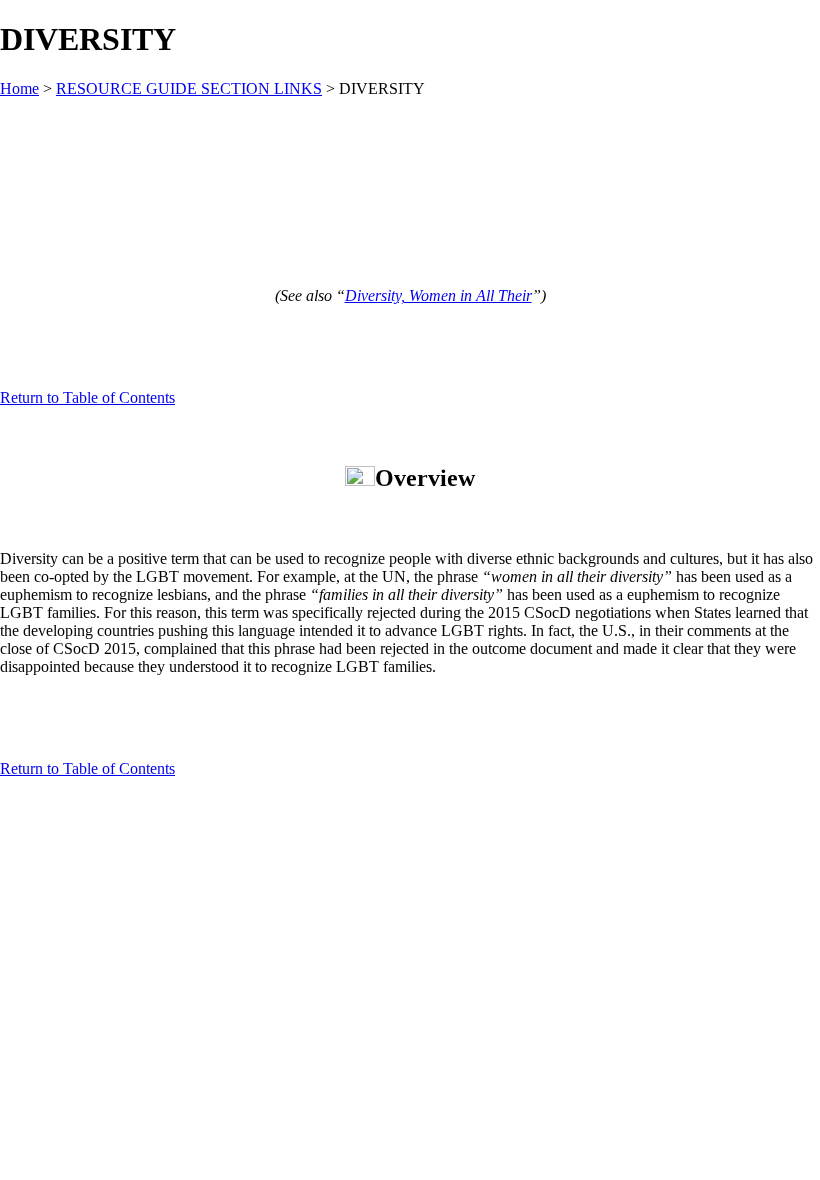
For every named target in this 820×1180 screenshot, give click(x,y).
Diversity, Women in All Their (438, 295)
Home (19, 88)
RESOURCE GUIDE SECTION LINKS (189, 88)
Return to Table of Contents (87, 397)
